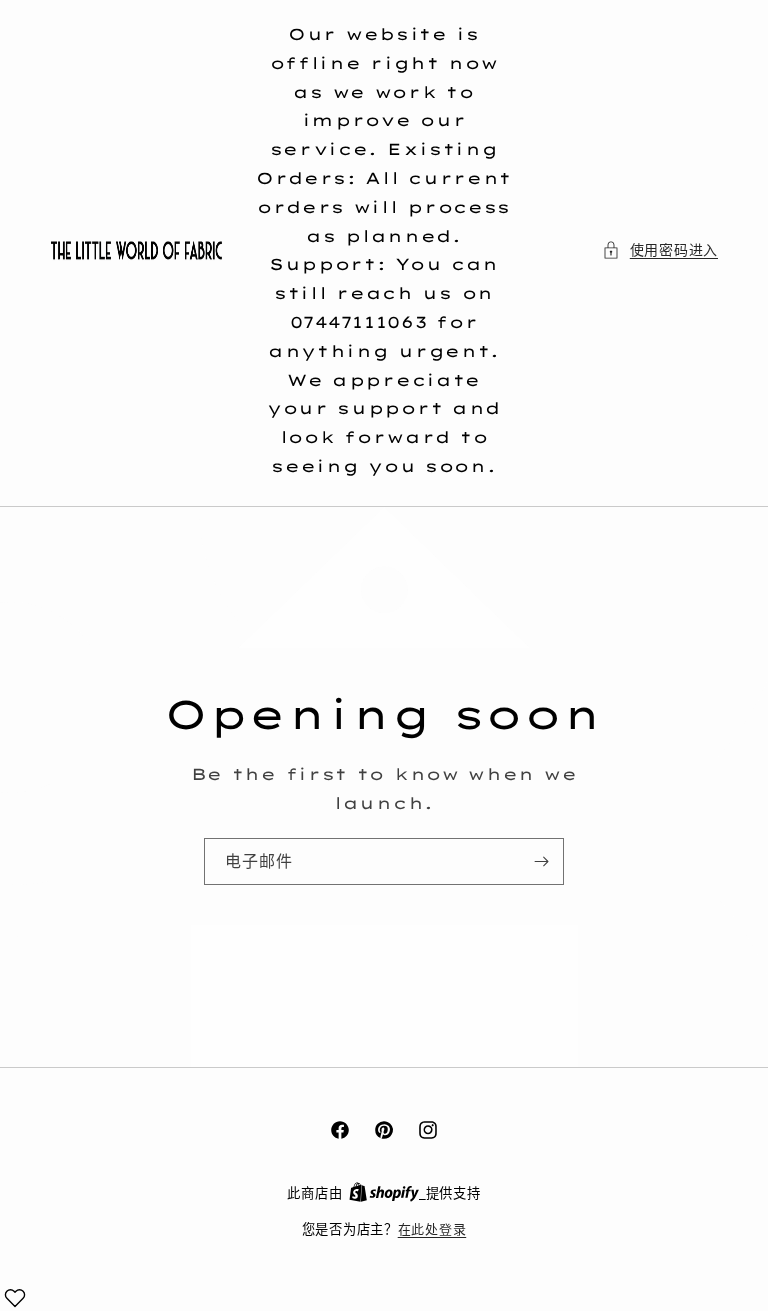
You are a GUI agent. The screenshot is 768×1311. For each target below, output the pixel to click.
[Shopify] (387, 1193)
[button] (660, 250)
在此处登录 (432, 1229)
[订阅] (541, 861)
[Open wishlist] (15, 1298)
